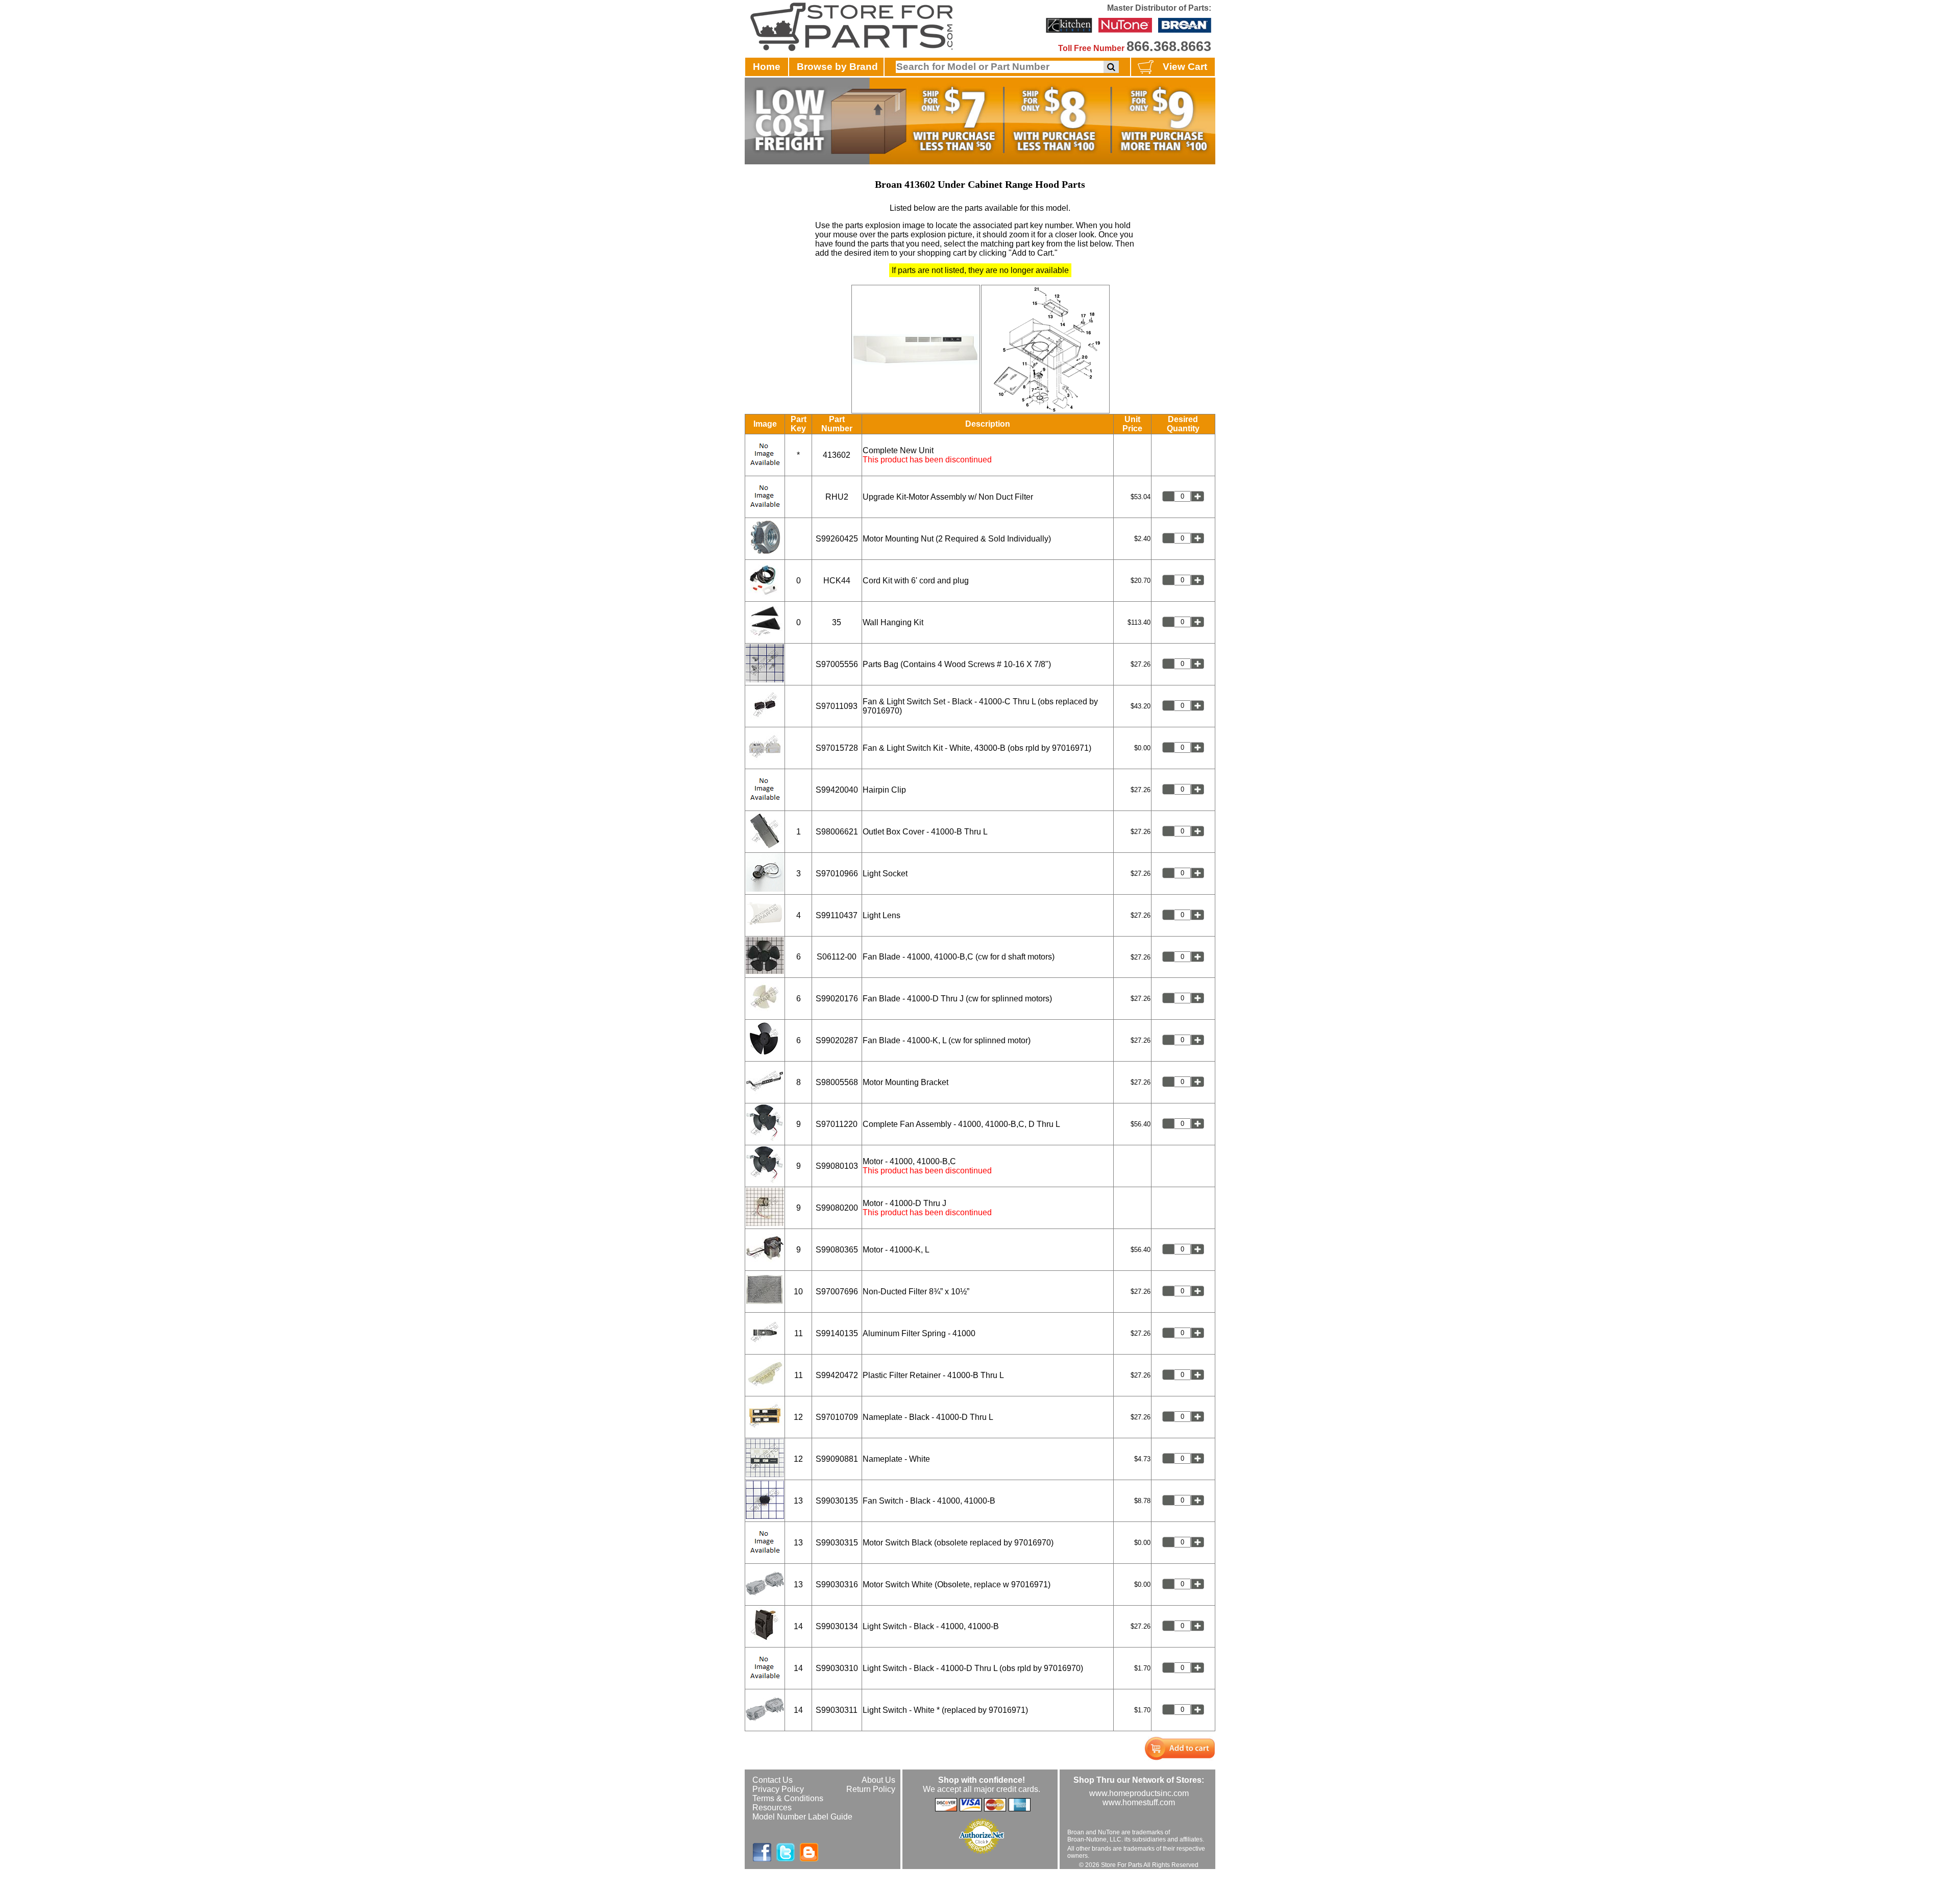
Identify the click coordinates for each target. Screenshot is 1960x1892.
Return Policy (871, 1789)
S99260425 (837, 539)
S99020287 (837, 1040)
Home (767, 67)
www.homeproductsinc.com (1139, 1793)
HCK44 (837, 581)
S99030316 (837, 1584)
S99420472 (837, 1375)
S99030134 (837, 1626)
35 (837, 622)
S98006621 (837, 832)
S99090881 (837, 1459)
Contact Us (773, 1780)
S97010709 (837, 1417)
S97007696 (837, 1292)
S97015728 (837, 748)
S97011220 (837, 1124)
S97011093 (837, 706)
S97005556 (837, 664)
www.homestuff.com (1139, 1802)
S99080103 (837, 1166)
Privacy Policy (778, 1789)
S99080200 (837, 1208)
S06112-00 (837, 957)
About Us (878, 1780)
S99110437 (837, 915)
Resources (772, 1808)
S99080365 (837, 1250)
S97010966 (837, 874)
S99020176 (837, 999)
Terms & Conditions (788, 1798)
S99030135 (837, 1501)
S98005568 (837, 1082)
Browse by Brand (837, 67)
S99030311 (837, 1710)
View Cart (1185, 67)
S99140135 (837, 1333)
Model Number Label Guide (802, 1817)
